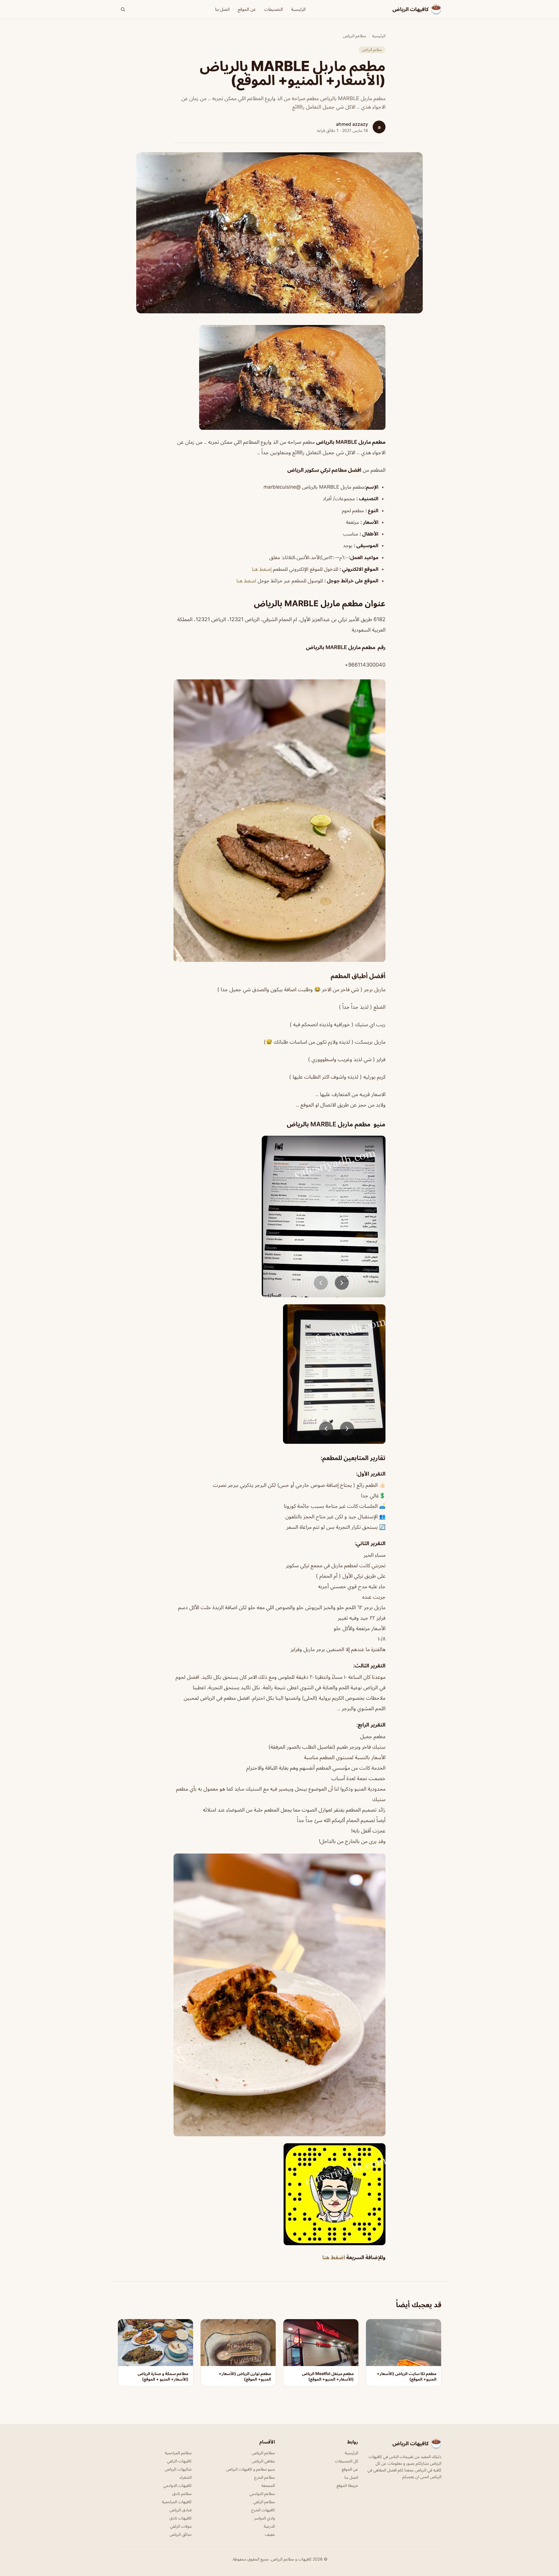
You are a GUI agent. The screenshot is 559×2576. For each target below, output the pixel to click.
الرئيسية (298, 9)
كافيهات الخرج (263, 2510)
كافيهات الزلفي (179, 2461)
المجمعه (268, 2485)
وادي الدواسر (265, 2518)
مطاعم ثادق (182, 2493)
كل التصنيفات (346, 2461)
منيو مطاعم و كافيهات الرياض (251, 2469)
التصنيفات (274, 9)
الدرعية (269, 2526)
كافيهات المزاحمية (177, 2502)
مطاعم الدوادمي (262, 2493)
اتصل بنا (222, 9)
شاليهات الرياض (178, 2469)
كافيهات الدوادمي (177, 2485)
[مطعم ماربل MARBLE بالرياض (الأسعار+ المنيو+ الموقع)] (279, 377)
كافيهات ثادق (181, 2518)
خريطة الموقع (347, 2485)
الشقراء (186, 2477)
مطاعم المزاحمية (178, 2453)
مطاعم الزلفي (264, 2502)
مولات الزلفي (181, 2526)
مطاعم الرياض (354, 36)
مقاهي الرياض (263, 2461)
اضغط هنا (246, 581)
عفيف (270, 2534)
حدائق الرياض (181, 2534)
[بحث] (123, 9)
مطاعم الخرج (265, 2477)
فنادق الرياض (181, 2510)
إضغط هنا (262, 569)
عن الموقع (247, 9)
